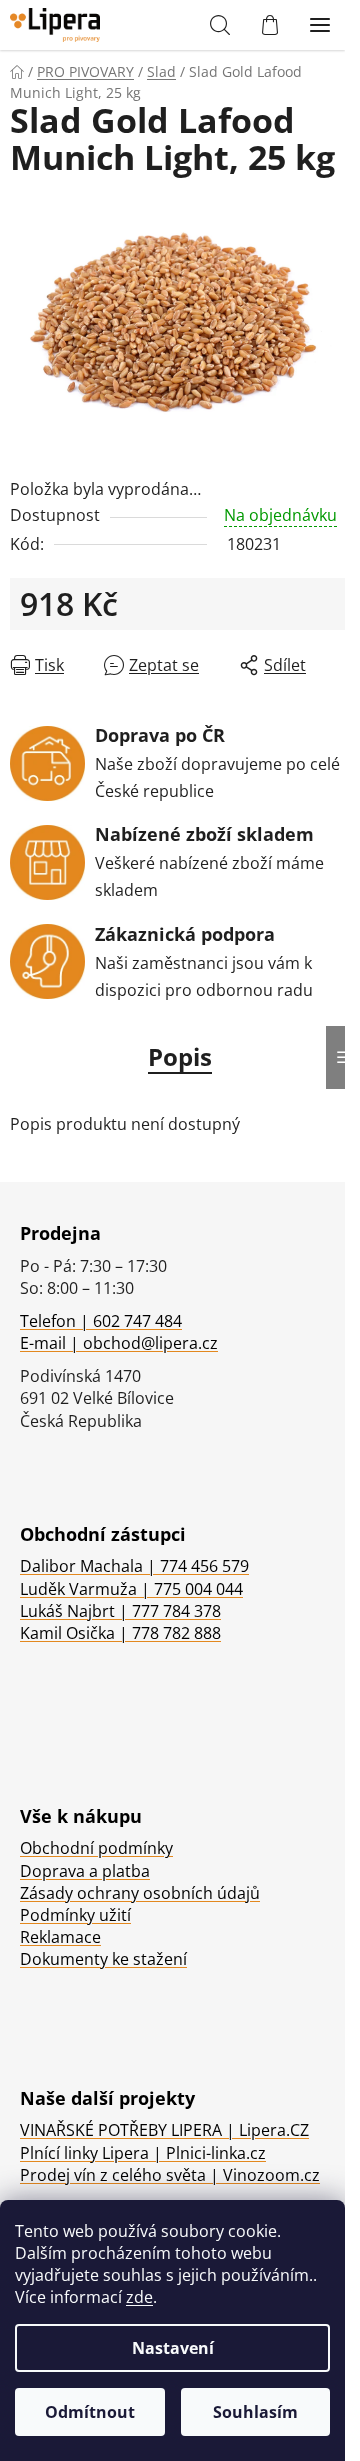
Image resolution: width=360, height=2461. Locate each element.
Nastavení (173, 2348)
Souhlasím (255, 2412)
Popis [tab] (180, 1056)
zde (139, 2297)
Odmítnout (90, 2412)
